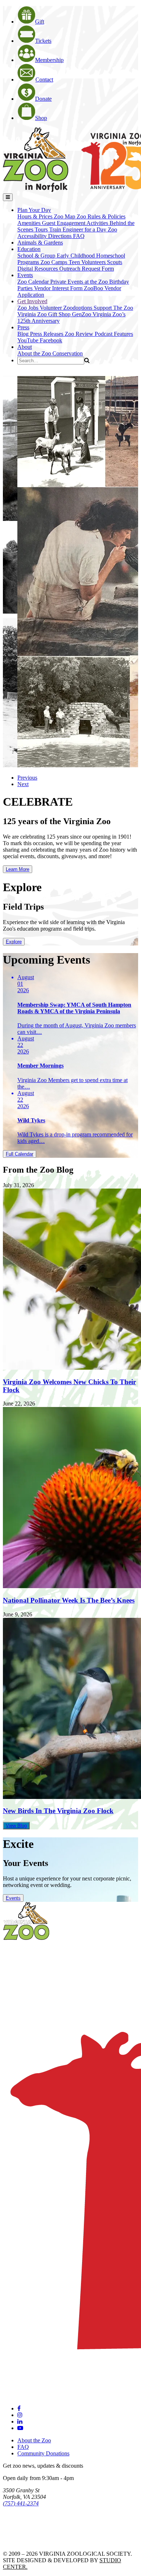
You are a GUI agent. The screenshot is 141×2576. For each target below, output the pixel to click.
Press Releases (47, 334)
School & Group (37, 256)
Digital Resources (38, 269)
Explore (14, 942)
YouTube (29, 340)
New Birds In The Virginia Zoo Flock (58, 1811)
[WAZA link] (27, 2523)
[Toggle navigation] (8, 197)
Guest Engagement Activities (76, 223)
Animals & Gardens (40, 243)
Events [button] (25, 275)
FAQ (79, 236)
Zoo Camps (55, 262)
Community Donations (43, 2453)
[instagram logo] (20, 2415)
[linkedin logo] (20, 2421)
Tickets (43, 41)
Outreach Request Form (87, 269)
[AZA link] (25, 2541)
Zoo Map (65, 216)
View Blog (16, 1826)
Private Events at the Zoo (80, 282)
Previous (27, 778)
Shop (41, 118)
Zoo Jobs (29, 308)
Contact (44, 80)
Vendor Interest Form (59, 288)
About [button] (25, 347)
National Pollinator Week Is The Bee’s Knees (69, 1600)
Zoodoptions (78, 308)
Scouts (115, 262)
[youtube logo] (20, 2428)
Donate (43, 99)
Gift (40, 22)
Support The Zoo (113, 308)
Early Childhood (76, 256)
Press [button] (23, 327)
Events (13, 1898)
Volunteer (52, 308)
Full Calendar (20, 1154)
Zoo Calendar (34, 282)
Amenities (30, 223)
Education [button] (29, 249)
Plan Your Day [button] (34, 210)
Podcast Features (114, 334)
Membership (49, 60)
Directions (61, 236)
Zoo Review (80, 334)
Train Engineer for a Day (78, 229)
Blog (24, 334)
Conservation (68, 353)
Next (23, 784)
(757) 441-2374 (21, 2503)
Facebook (51, 340)
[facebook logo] (19, 2408)
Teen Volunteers (88, 262)
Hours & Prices (36, 216)
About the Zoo (35, 353)
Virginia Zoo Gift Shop (45, 314)
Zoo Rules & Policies (101, 216)
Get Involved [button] (32, 301)
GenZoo (82, 314)
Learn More (18, 869)
